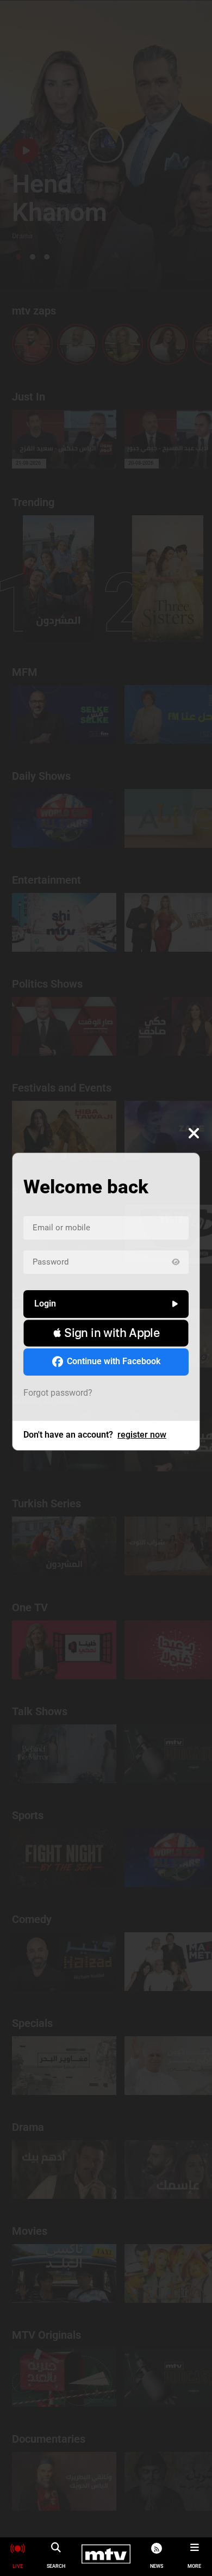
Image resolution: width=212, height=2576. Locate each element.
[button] (106, 1333)
